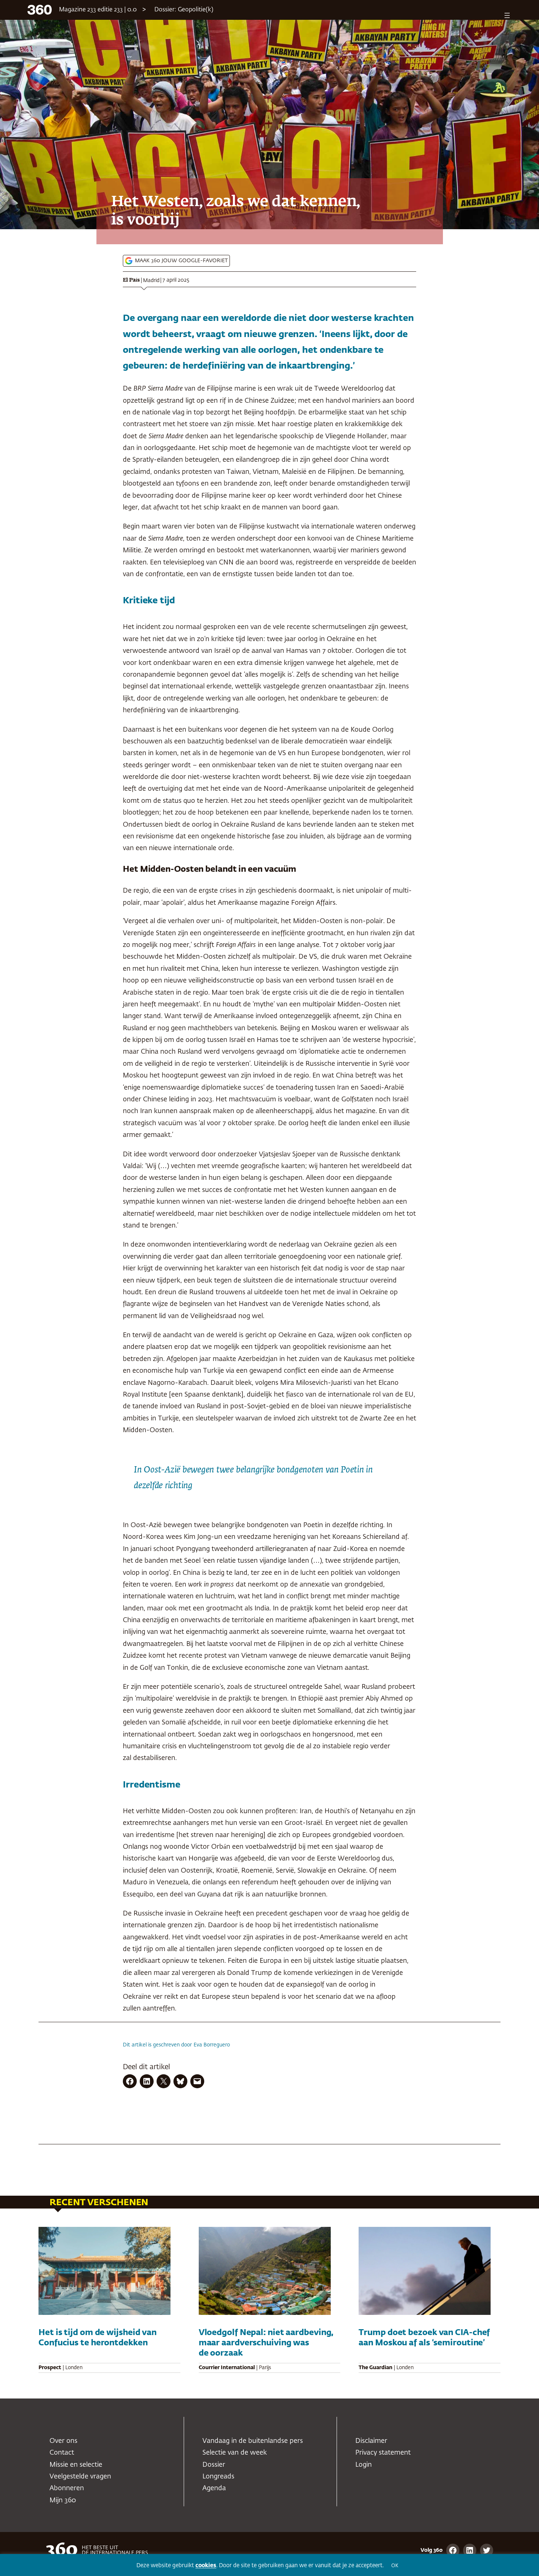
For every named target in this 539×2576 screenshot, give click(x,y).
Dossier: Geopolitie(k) (184, 10)
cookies (206, 2566)
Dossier (214, 2465)
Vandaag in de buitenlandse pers (253, 2441)
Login (364, 2465)
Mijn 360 (63, 2500)
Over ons (63, 2441)
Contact (62, 2453)
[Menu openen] (507, 15)
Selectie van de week (235, 2453)
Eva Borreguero (212, 2045)
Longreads (218, 2477)
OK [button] (395, 2566)
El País (131, 280)
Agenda (214, 2488)
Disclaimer (371, 2441)
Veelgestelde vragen (80, 2477)
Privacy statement (383, 2453)
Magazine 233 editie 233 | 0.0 (98, 10)
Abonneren (67, 2488)
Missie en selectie (76, 2465)
